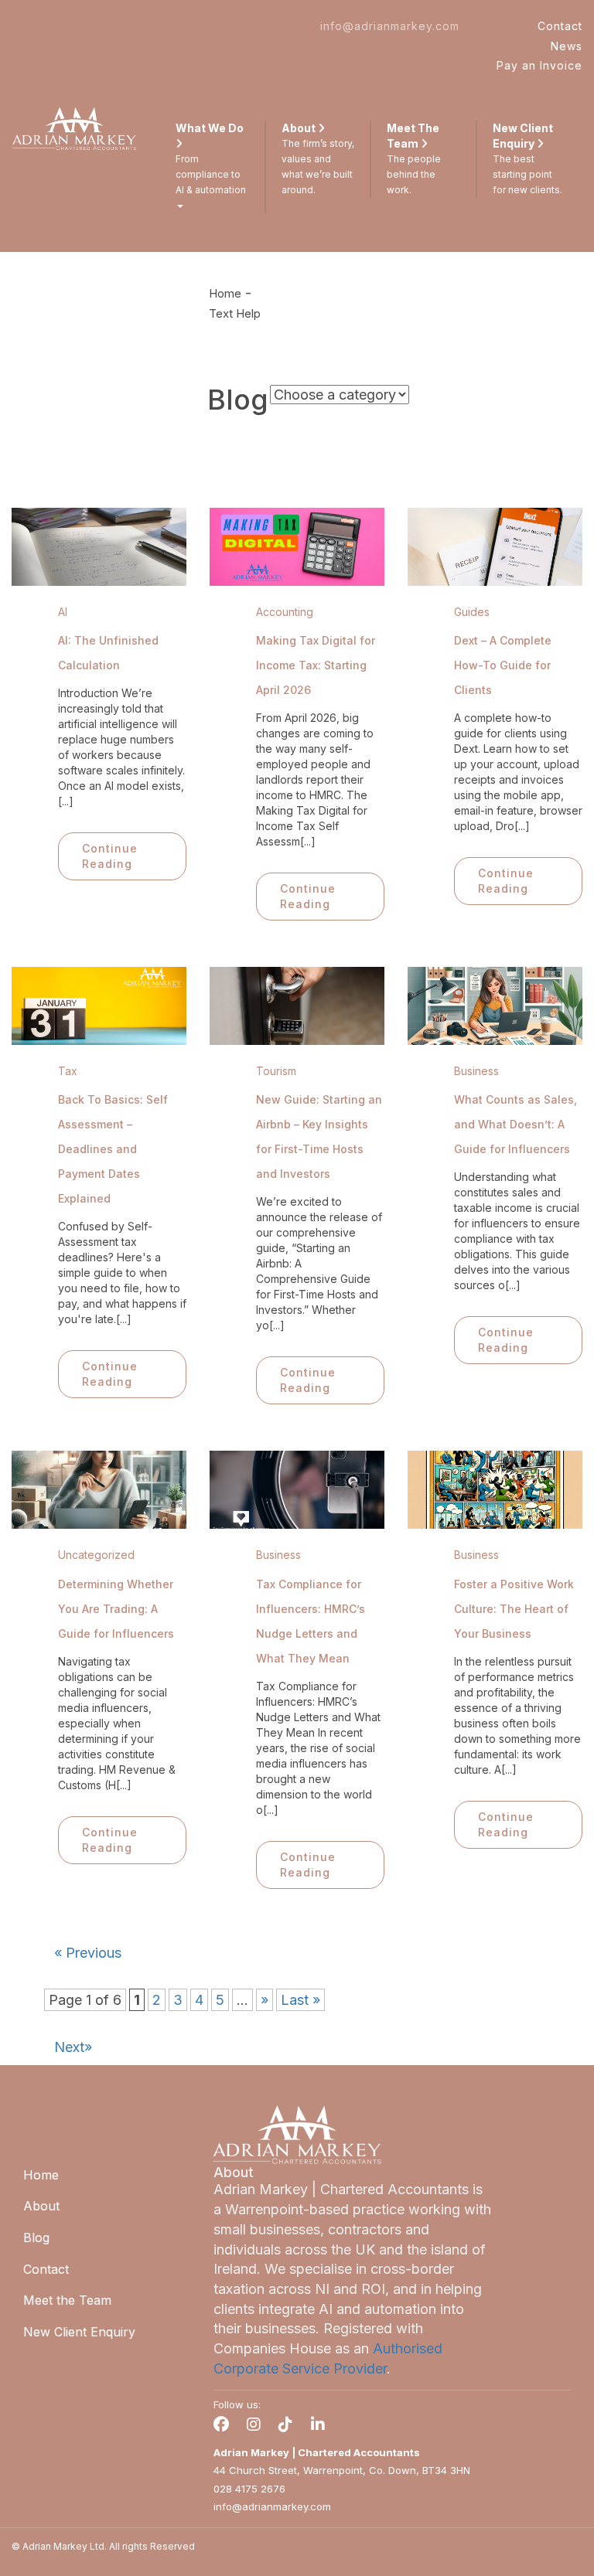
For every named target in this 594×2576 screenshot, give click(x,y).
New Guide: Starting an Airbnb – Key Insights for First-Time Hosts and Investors (319, 1137)
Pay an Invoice (539, 65)
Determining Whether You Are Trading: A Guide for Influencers (116, 1609)
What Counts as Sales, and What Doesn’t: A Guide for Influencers (515, 1124)
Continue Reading (110, 856)
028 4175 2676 (249, 2489)
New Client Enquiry (79, 2332)
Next (73, 2047)
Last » (300, 2000)
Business (476, 1071)
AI (63, 612)
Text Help (235, 313)
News (567, 46)
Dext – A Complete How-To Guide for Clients (503, 665)
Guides (472, 612)
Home (225, 293)
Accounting (285, 612)
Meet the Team (67, 2300)
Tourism (276, 1071)
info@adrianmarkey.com (390, 26)
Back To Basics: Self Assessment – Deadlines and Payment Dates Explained (113, 1149)
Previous (88, 1953)
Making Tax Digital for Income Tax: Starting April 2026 (316, 665)
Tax (68, 1071)
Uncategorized (96, 1555)
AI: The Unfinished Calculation (108, 653)
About (41, 2206)
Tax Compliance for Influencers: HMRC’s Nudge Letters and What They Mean (311, 1621)
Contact (560, 26)
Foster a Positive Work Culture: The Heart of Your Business (514, 1609)
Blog (36, 2237)
